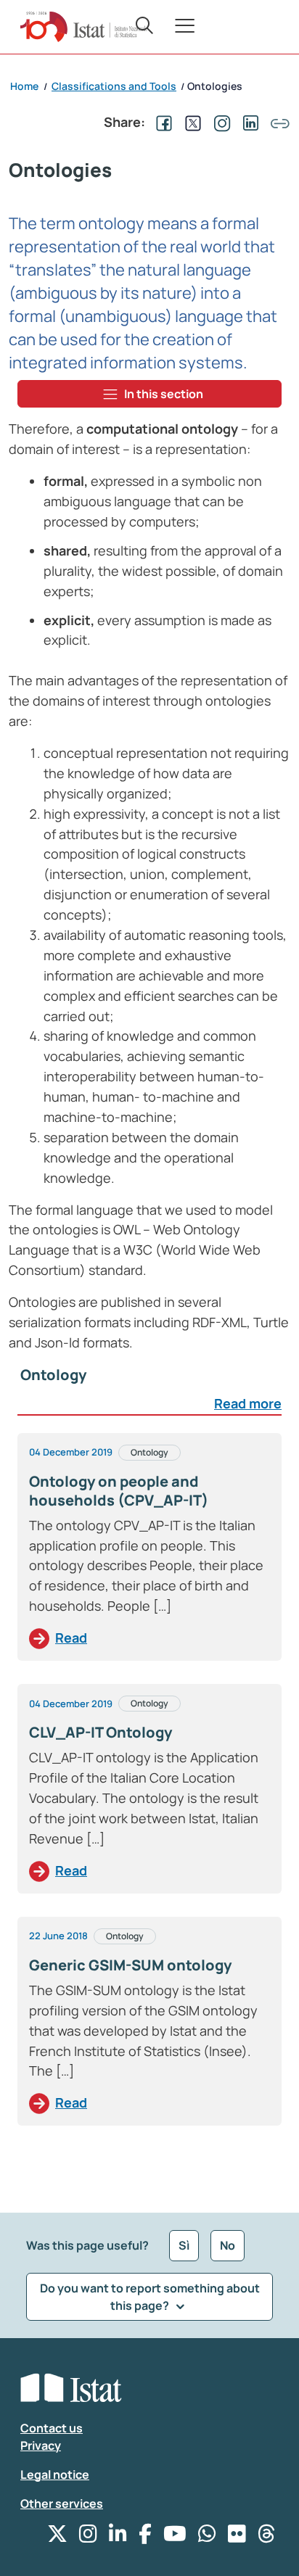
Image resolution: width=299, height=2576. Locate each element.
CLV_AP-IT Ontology (101, 1732)
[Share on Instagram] (219, 122)
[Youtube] (175, 2537)
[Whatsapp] (207, 2537)
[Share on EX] (190, 122)
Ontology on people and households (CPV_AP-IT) (119, 1491)
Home (24, 86)
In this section (164, 394)
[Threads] (267, 2537)
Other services (62, 2503)
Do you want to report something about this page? (150, 2297)
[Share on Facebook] (161, 122)
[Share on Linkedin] (248, 122)
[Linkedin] (118, 2537)
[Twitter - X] (57, 2537)
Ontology (149, 1452)
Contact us (52, 2428)
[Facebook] (145, 2537)
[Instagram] (88, 2537)
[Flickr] (237, 2537)
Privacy (41, 2445)
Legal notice (55, 2474)
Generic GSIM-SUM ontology (130, 1965)
